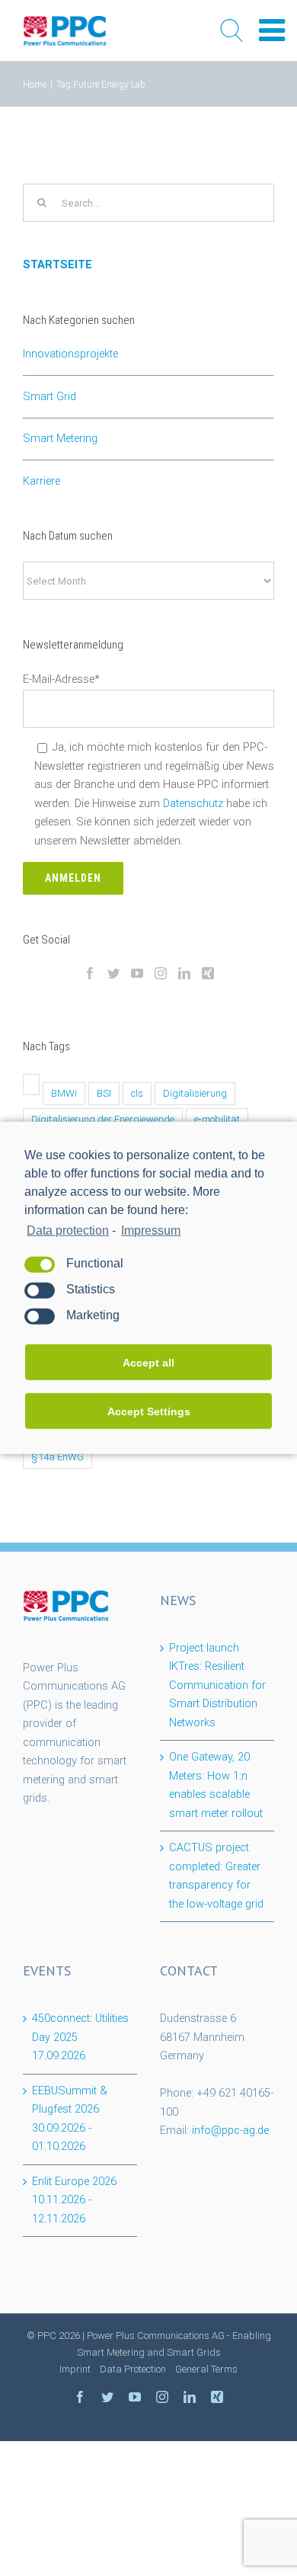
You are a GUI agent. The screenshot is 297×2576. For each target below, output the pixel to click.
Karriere (42, 481)
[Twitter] (113, 973)
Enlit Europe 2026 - (74, 2200)
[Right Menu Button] (272, 31)
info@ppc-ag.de (230, 2131)
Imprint (75, 2369)
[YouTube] (137, 973)
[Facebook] (90, 973)
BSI (104, 1093)
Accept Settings (149, 1411)
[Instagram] (161, 973)
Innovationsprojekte (70, 354)
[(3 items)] (31, 1085)
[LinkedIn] (184, 973)
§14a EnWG (57, 1457)
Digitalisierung (195, 1093)
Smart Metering (60, 439)
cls (137, 1093)
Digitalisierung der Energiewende (103, 1119)
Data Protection (133, 2369)
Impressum (151, 1230)
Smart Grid (49, 397)
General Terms (206, 2369)
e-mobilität (217, 1119)
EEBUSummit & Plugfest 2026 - (70, 2119)
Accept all (148, 1363)
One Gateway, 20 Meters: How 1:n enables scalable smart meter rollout (216, 1785)
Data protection (68, 1230)
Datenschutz (193, 804)
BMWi (64, 1093)
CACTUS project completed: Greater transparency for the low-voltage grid (216, 1876)
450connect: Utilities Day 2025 (80, 2037)
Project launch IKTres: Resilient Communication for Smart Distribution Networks (217, 1685)
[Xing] (208, 973)
